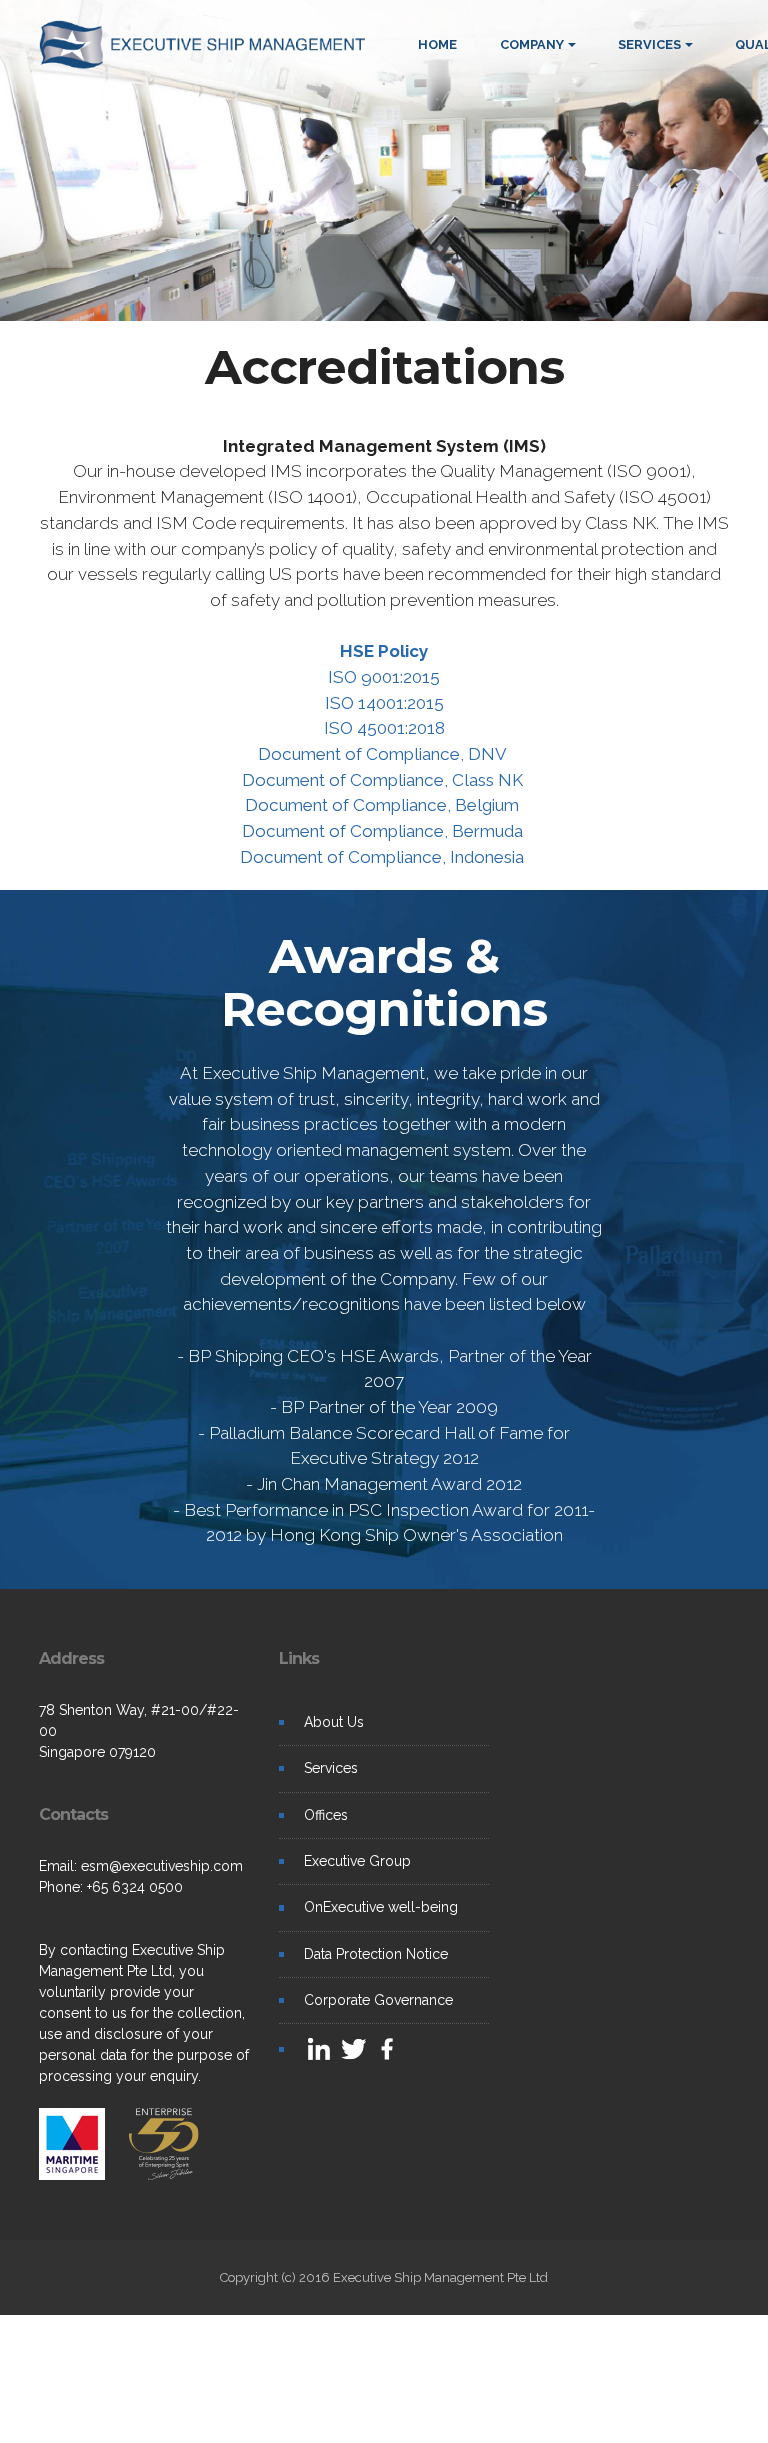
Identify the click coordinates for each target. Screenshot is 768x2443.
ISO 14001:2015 (384, 703)
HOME (437, 44)
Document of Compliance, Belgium (384, 805)
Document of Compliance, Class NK (384, 780)
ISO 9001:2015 (384, 677)
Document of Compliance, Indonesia (384, 857)
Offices (326, 1815)
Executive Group (357, 1861)
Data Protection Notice (376, 1954)
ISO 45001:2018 (384, 728)
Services (331, 1768)
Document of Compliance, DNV (384, 754)
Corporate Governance (378, 2000)
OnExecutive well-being (381, 1907)
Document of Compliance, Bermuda (384, 831)
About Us (334, 1722)
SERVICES (649, 44)
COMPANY (532, 44)
